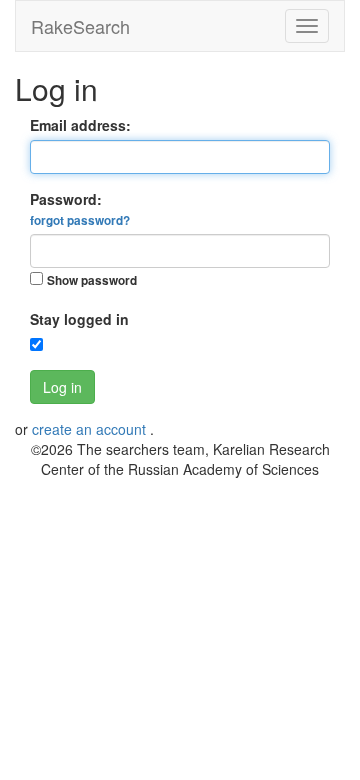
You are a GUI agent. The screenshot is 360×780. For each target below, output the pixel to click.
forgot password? (80, 220)
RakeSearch (80, 26)
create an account (91, 429)
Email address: (80, 125)
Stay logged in (79, 319)
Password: (80, 209)
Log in (62, 387)
